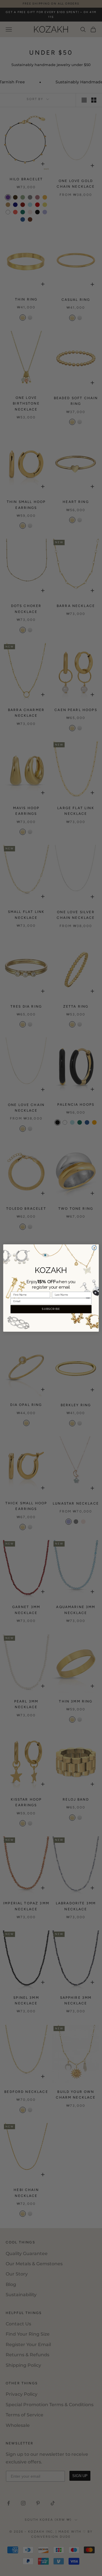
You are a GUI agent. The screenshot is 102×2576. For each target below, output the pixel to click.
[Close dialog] (94, 1248)
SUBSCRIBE (51, 1309)
